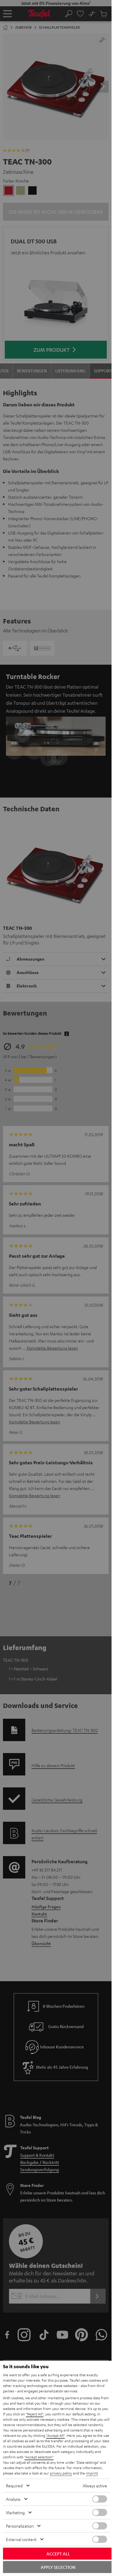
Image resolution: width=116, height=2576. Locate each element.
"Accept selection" (39, 2457)
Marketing (15, 2512)
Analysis (13, 2499)
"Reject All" (35, 2414)
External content (21, 2539)
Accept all (58, 2554)
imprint (92, 2473)
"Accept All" (55, 2435)
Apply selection (58, 2567)
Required (14, 2486)
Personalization (20, 2526)
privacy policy (61, 2473)
